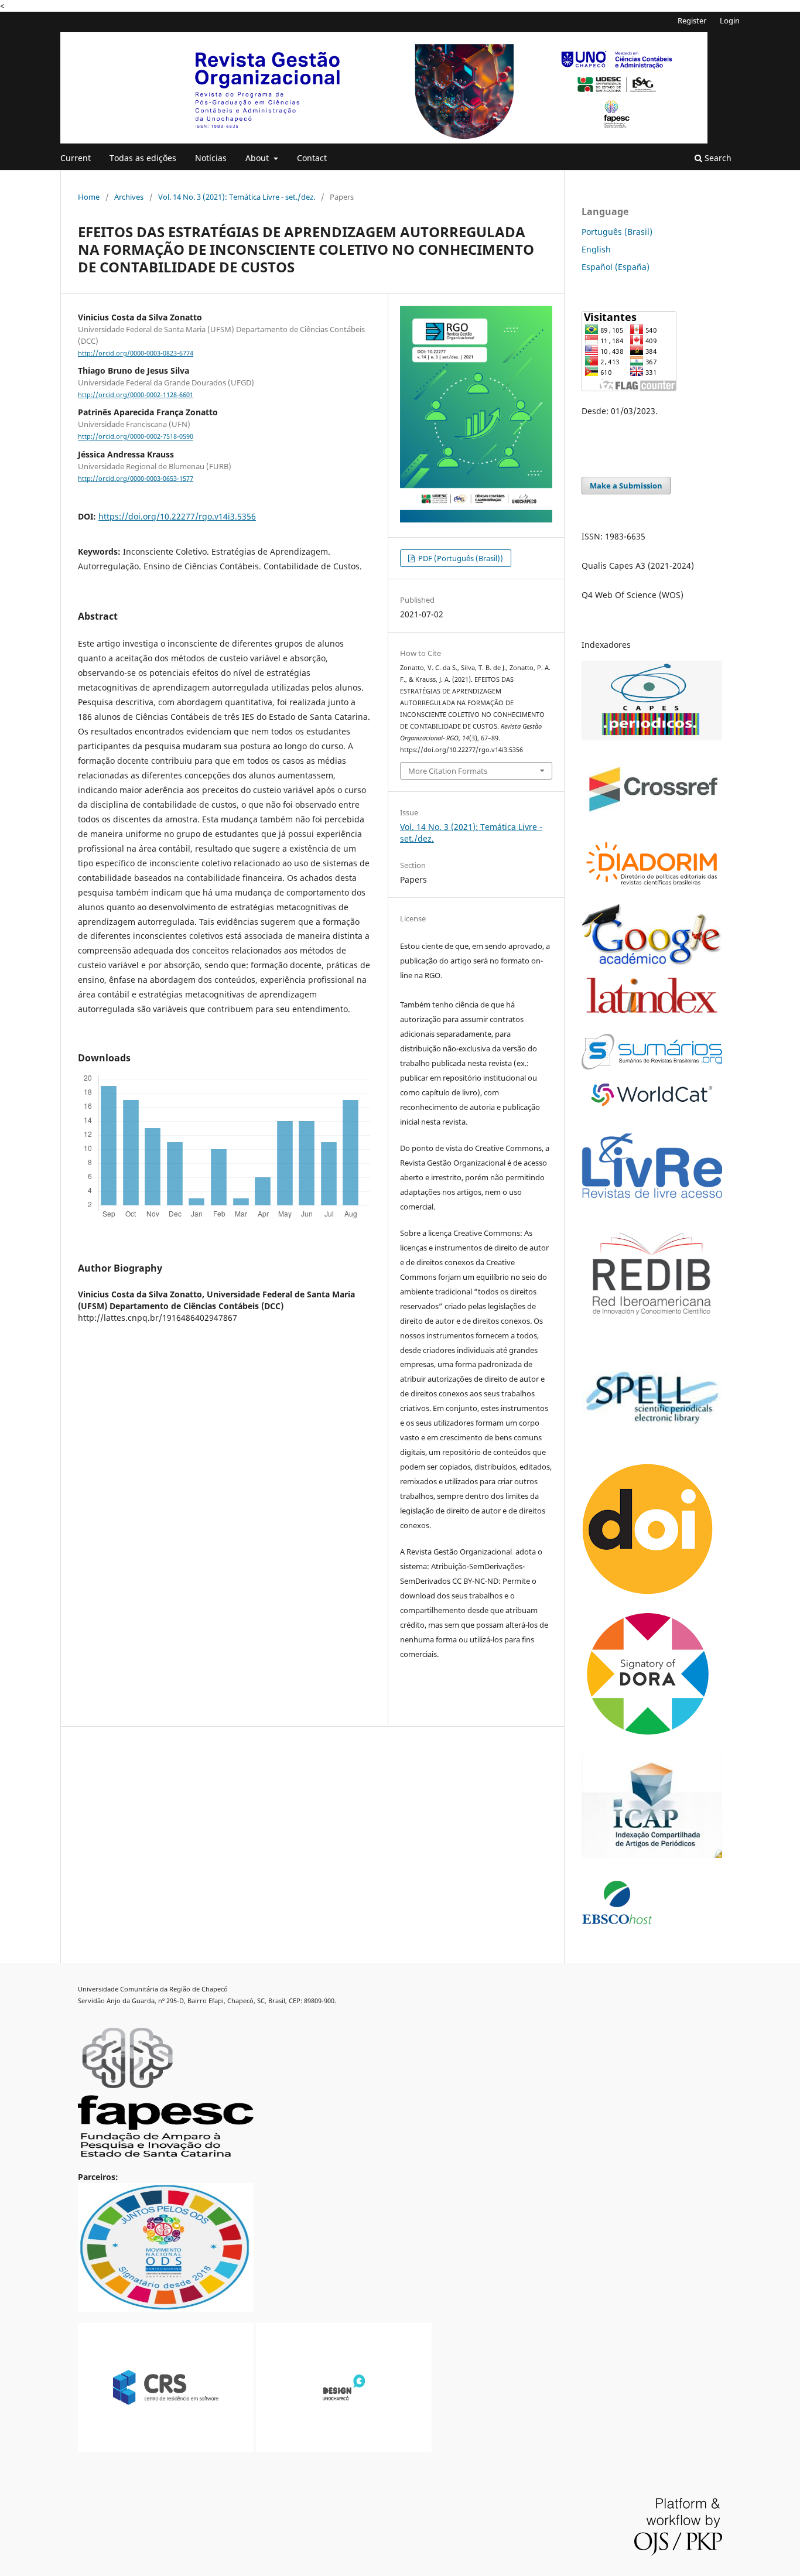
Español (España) (616, 267)
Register (692, 21)
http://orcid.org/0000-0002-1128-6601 (136, 395)
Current (76, 158)
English (596, 249)
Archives (129, 197)
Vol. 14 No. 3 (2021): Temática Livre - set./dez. (237, 197)
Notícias (211, 158)
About (258, 158)
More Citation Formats (448, 771)
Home (89, 197)
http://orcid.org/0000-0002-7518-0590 (136, 437)
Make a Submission (626, 486)
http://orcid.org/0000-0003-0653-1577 (136, 479)
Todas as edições (143, 158)
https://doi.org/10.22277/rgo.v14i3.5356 (177, 516)
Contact (312, 158)
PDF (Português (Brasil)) (460, 558)
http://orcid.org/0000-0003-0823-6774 (136, 353)
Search (717, 158)
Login (730, 21)
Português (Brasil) (617, 232)
